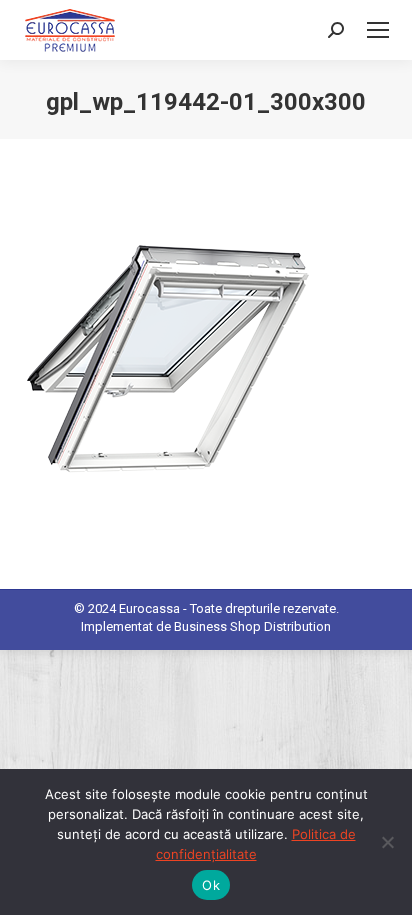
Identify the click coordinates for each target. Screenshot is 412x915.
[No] (387, 842)
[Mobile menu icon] (378, 30)
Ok (211, 885)
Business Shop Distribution (252, 626)
